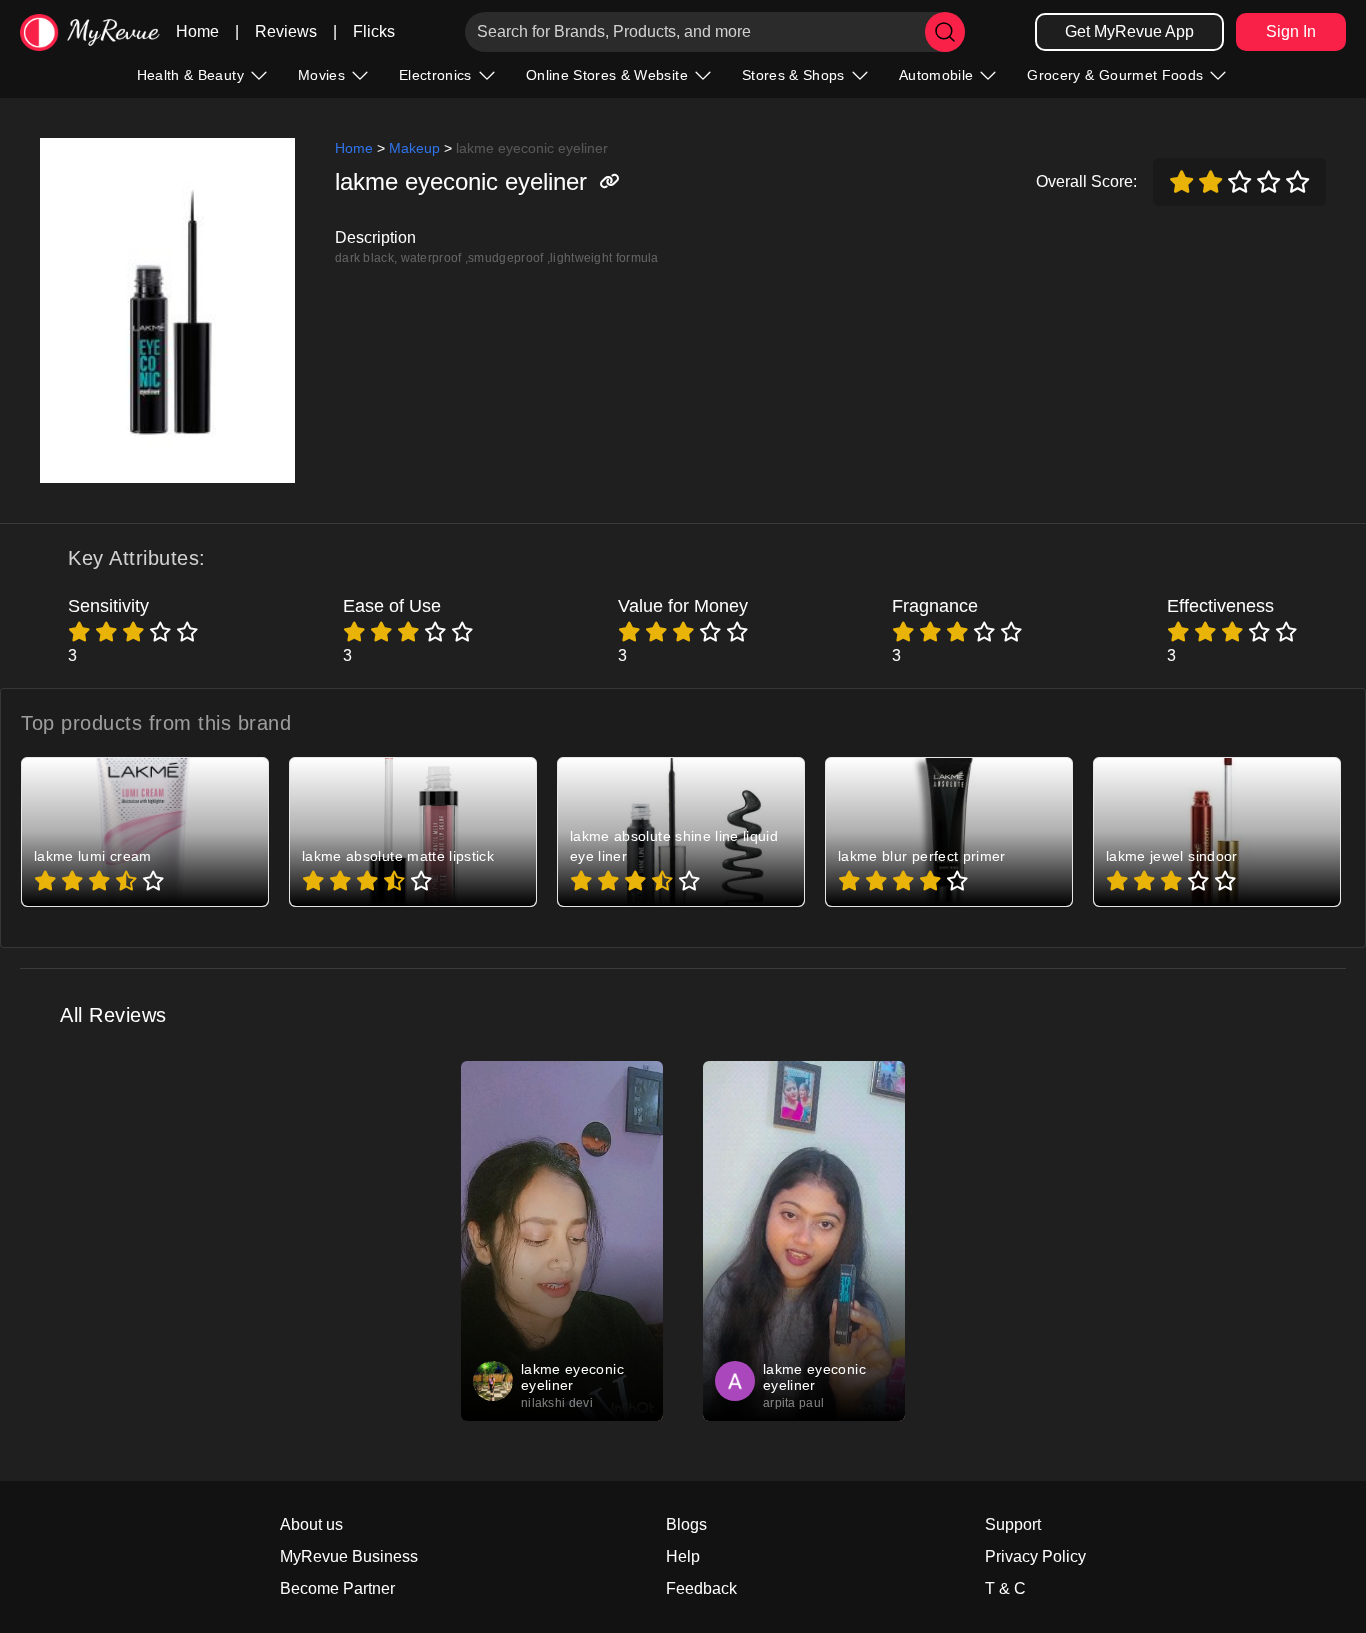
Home (197, 31)
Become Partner (337, 1588)
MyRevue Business (349, 1556)
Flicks (374, 31)
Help (683, 1556)
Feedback (701, 1588)
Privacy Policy (1035, 1556)
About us (311, 1524)
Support (1013, 1524)
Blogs (686, 1524)
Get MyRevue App (1129, 31)
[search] (945, 32)
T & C (1005, 1588)
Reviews (286, 31)
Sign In (1291, 31)
